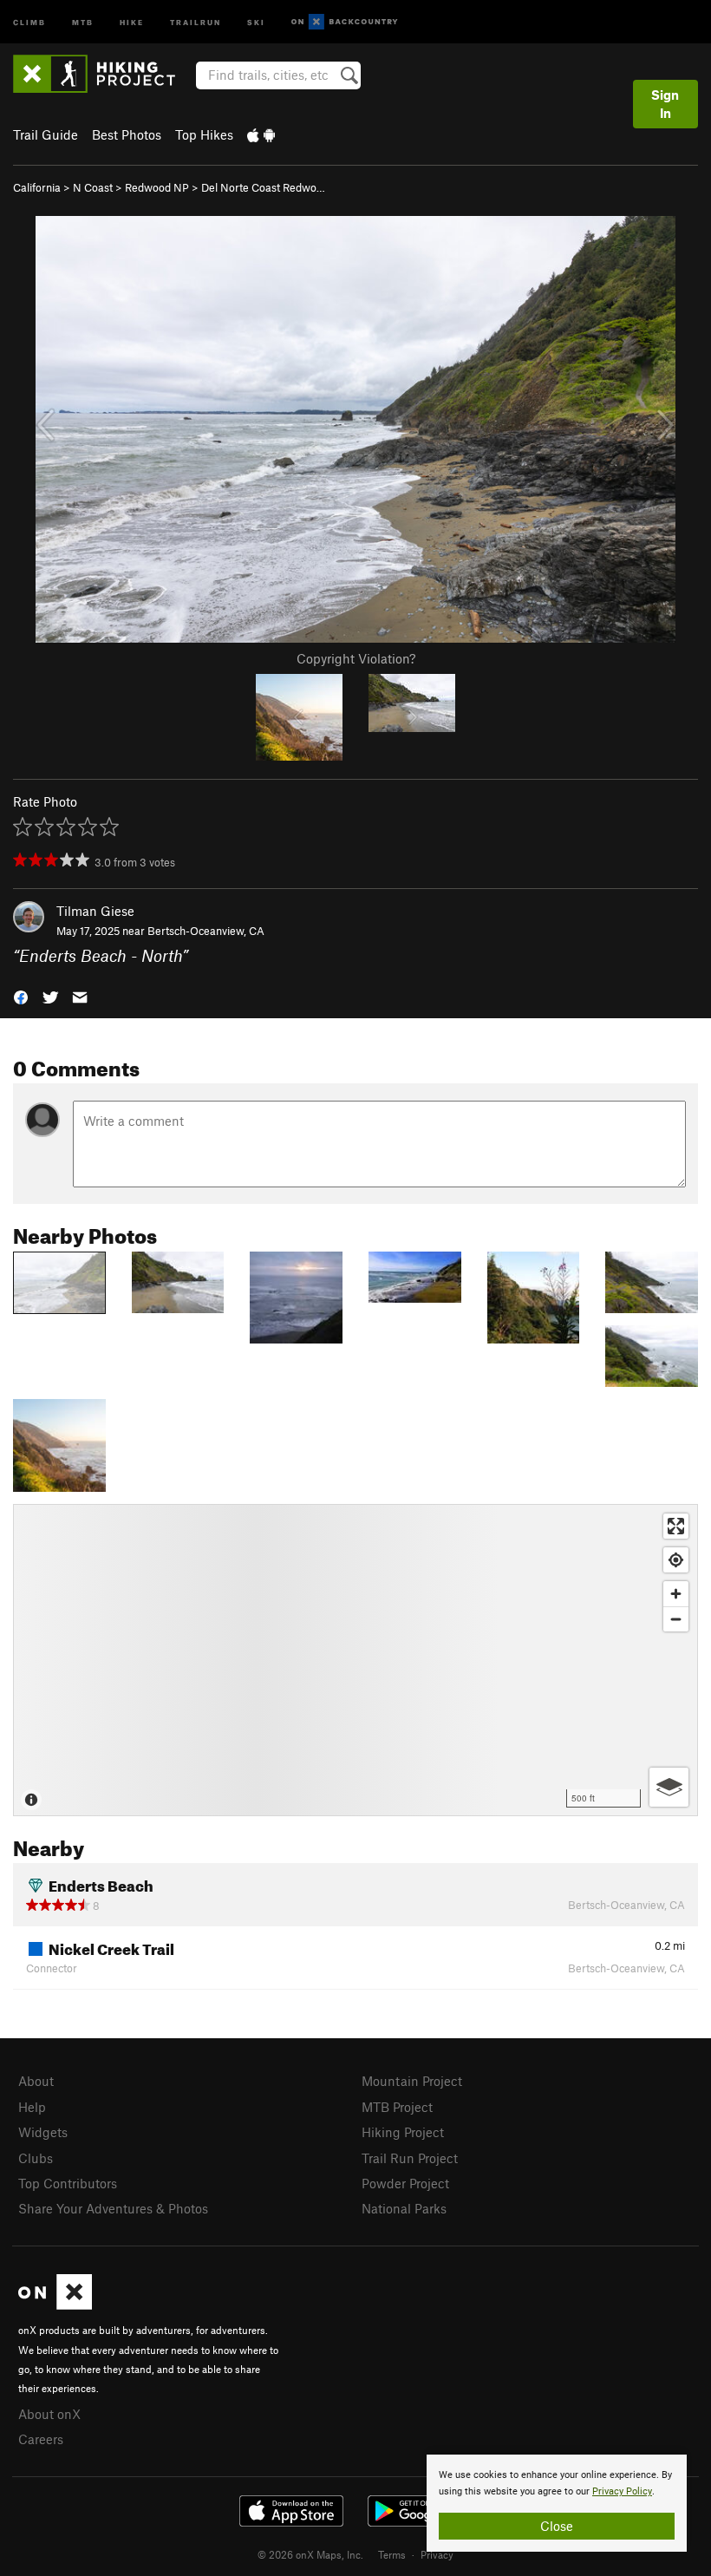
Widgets (43, 2132)
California (37, 187)
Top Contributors (68, 2183)
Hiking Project (403, 2132)
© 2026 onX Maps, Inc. (310, 2554)
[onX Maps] (55, 2305)
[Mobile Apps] (261, 134)
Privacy (437, 2554)
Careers (41, 2439)
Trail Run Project (410, 2158)
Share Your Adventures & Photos (113, 2208)
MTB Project (397, 2107)
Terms (392, 2554)
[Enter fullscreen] (676, 1526)
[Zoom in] (676, 1594)
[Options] (669, 1787)
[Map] (355, 1660)
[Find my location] (676, 1560)
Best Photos (127, 134)
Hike (132, 21)
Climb (29, 21)
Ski (256, 21)
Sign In (665, 104)
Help (32, 2107)
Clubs (36, 2158)
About (36, 2081)
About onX (49, 2414)
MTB (83, 21)
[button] (21, 996)
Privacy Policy (622, 2491)
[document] (557, 2503)
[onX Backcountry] (345, 22)
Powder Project (405, 2183)
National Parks (404, 2208)
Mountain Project (412, 2081)
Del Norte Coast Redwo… (263, 187)
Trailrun (196, 21)
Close (557, 2526)
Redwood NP (157, 187)
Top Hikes (204, 134)
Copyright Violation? (356, 658)
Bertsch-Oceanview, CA (206, 931)
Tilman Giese (95, 911)
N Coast (93, 187)
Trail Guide (46, 134)
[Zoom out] (676, 1619)
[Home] (103, 74)
